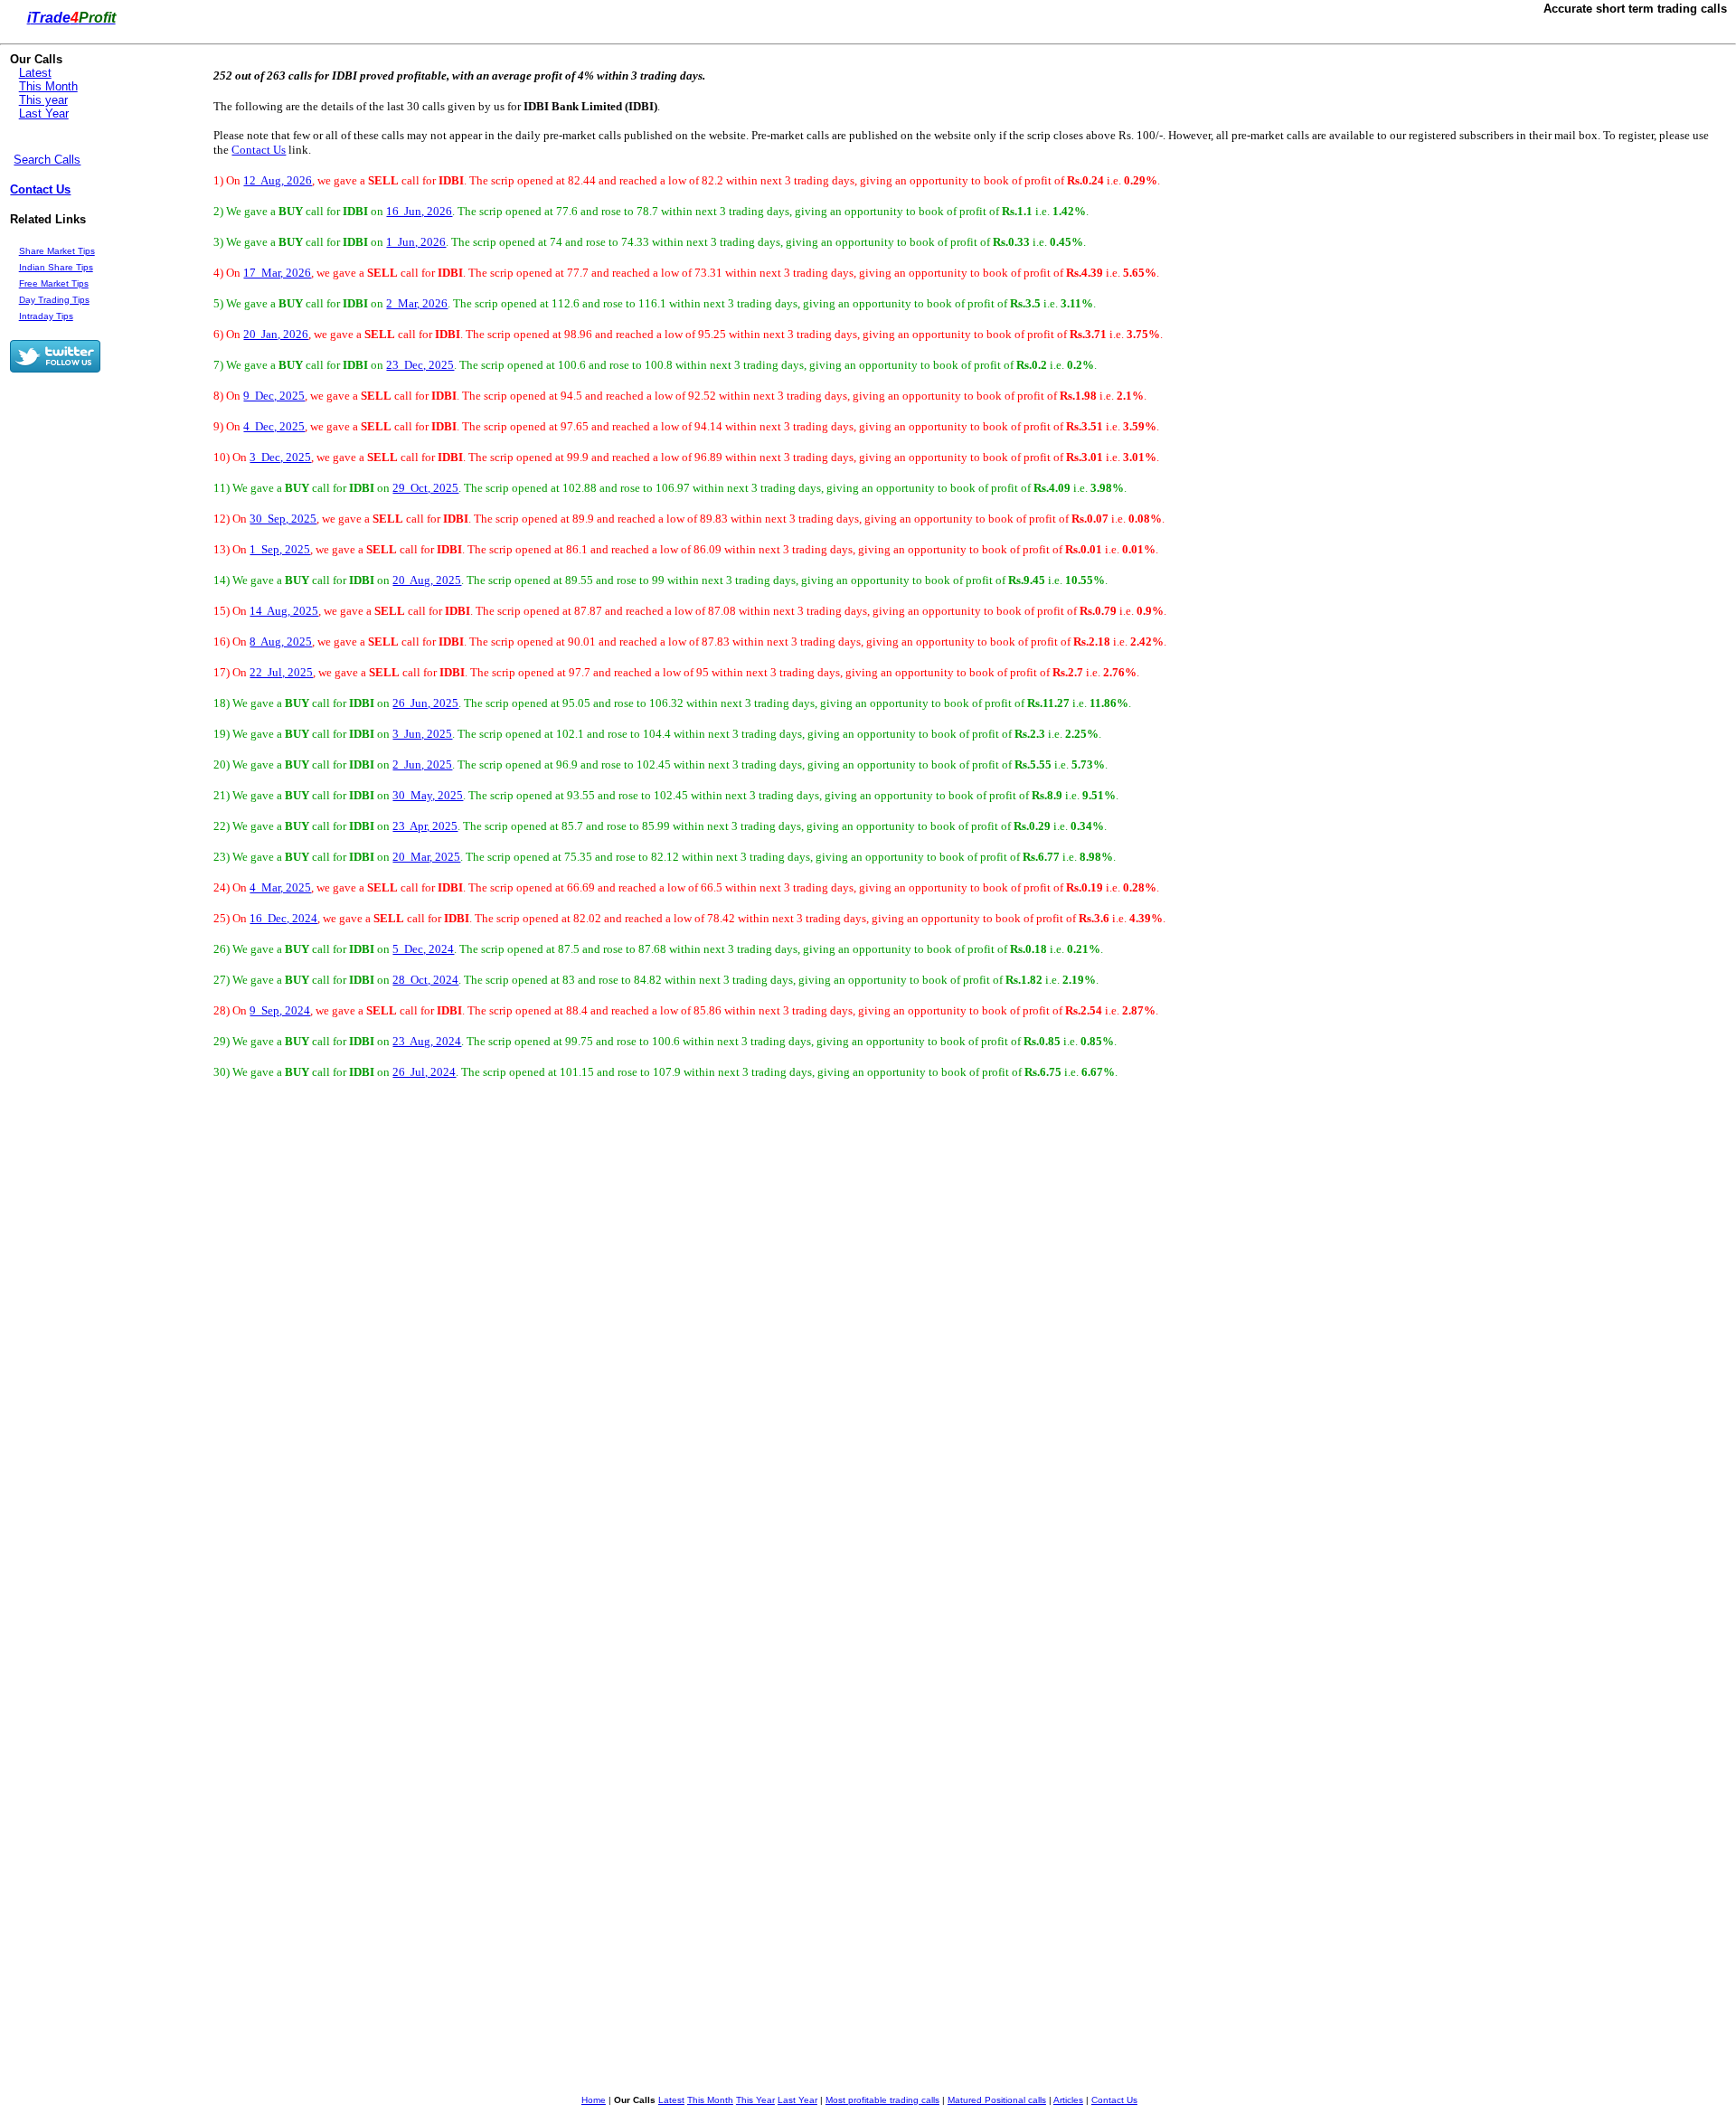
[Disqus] (660, 1354)
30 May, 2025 (428, 795)
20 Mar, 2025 (426, 857)
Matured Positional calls (997, 2100)
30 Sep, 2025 (283, 519)
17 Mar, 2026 (277, 273)
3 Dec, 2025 (280, 457)
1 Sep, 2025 (280, 549)
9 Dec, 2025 (274, 396)
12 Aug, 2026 (278, 180)
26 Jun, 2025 (425, 703)
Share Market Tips (57, 251)
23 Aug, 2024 (427, 1041)
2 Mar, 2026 (417, 303)
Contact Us (40, 189)
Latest (35, 73)
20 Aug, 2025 (427, 580)
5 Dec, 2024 (423, 949)
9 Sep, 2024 (280, 1010)
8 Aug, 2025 (281, 642)
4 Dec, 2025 (274, 426)
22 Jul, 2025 (281, 672)
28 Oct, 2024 (425, 980)
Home (594, 2100)
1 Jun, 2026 (416, 242)
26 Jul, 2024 (424, 1072)
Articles (1068, 2100)
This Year (755, 2100)
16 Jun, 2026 (419, 211)
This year (43, 100)
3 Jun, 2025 (422, 734)
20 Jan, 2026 (276, 334)
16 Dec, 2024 (283, 918)
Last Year (44, 113)
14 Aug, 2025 (284, 611)
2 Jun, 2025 (422, 764)
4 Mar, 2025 (280, 887)
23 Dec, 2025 (420, 365)
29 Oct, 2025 (425, 488)
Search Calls (47, 160)
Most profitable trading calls (882, 2100)
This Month (48, 86)
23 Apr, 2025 (425, 826)
